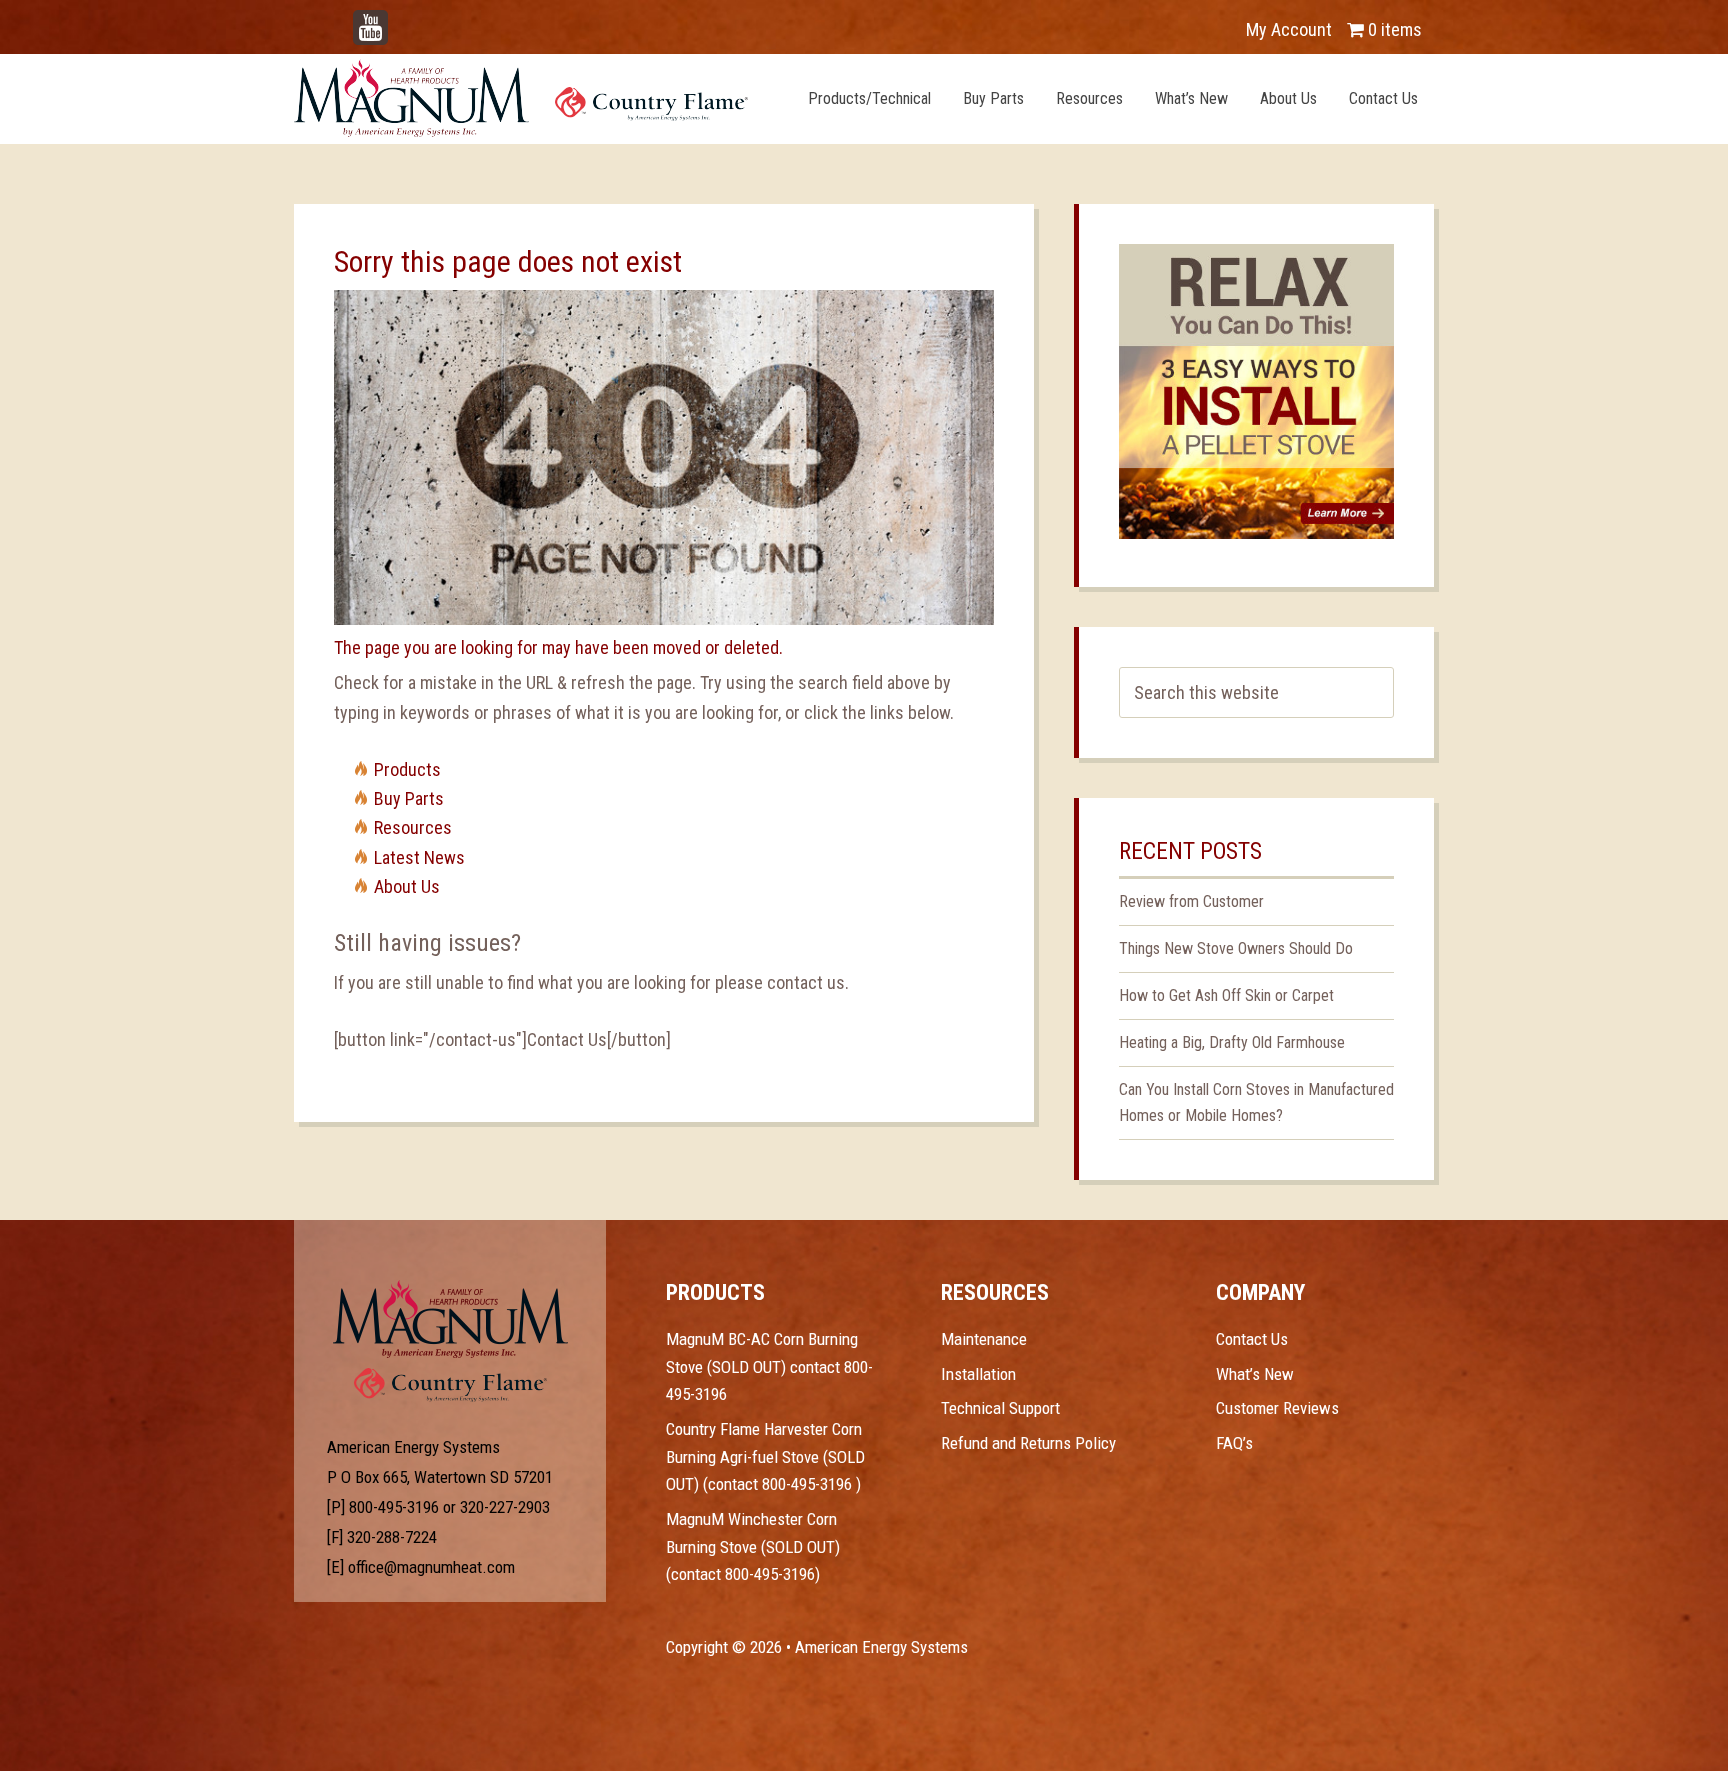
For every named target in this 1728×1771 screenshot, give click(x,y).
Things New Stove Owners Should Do (1236, 948)
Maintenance (984, 1339)
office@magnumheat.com (431, 1567)
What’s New (1255, 1374)
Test (450, 1319)
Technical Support (1000, 1408)
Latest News (419, 857)
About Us (407, 886)
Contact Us (1252, 1339)
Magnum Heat (521, 98)
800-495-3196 (394, 1507)
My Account (1289, 29)
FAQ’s (1234, 1443)
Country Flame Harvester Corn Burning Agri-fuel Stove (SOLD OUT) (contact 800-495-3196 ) (765, 1456)
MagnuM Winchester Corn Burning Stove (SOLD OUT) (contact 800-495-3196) (753, 1546)
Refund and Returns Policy (1028, 1443)
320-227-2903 (505, 1507)
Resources (413, 827)
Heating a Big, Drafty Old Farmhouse (1232, 1042)
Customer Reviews (1277, 1408)
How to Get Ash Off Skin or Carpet (1226, 995)
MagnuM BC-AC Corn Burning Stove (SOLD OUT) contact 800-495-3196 (769, 1366)
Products (407, 769)
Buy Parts (409, 798)
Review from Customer (1191, 901)
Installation (978, 1374)
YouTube (400, 19)
